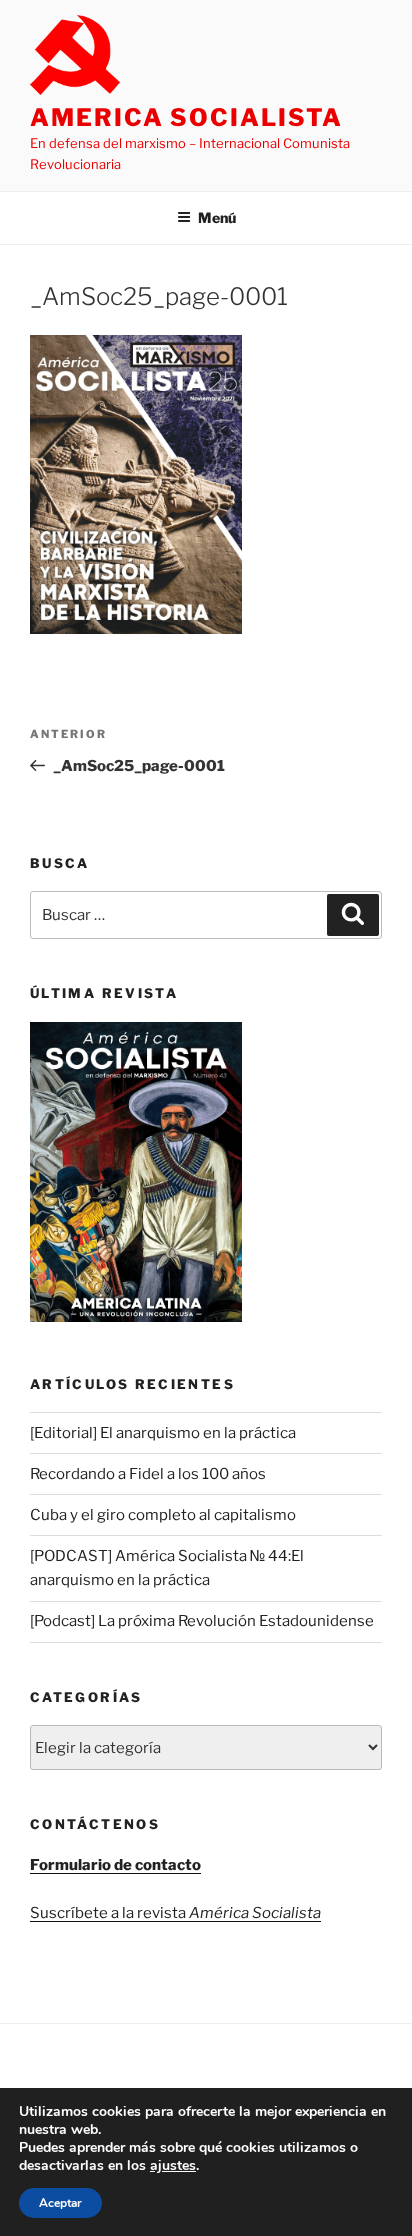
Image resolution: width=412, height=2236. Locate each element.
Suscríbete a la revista (175, 1913)
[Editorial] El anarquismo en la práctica (163, 1433)
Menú (217, 217)
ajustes (173, 2166)
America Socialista (186, 117)
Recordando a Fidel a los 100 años (148, 1474)
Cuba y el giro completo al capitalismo (163, 1515)
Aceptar (60, 2203)
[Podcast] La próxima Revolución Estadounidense (202, 1621)
